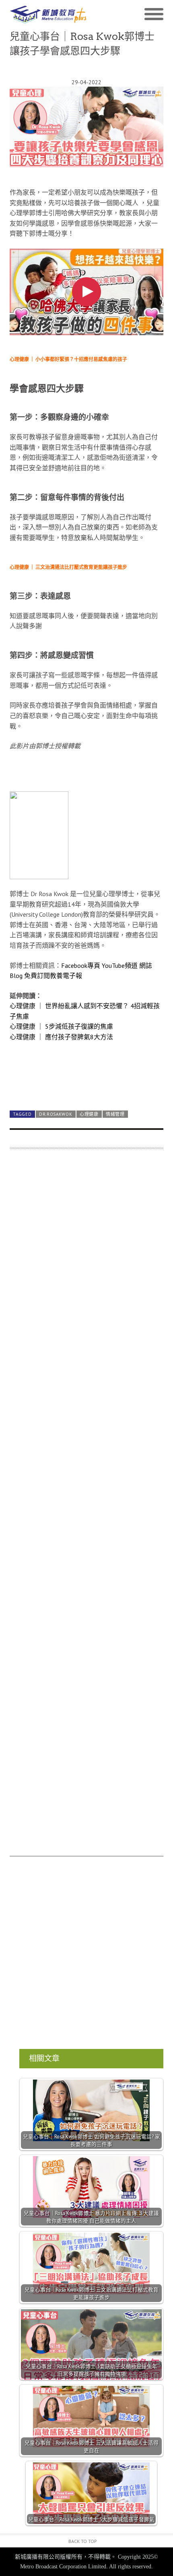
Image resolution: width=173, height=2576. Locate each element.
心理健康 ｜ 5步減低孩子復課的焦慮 (61, 1026)
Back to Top (83, 2541)
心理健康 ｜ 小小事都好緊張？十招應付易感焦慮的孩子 (68, 359)
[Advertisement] (86, 1507)
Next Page (86, 1085)
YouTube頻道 (120, 965)
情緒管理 (115, 1114)
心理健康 (89, 1114)
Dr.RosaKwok (56, 1114)
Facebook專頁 (81, 965)
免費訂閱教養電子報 (53, 976)
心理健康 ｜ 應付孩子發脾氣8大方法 (61, 1037)
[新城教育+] (48, 15)
